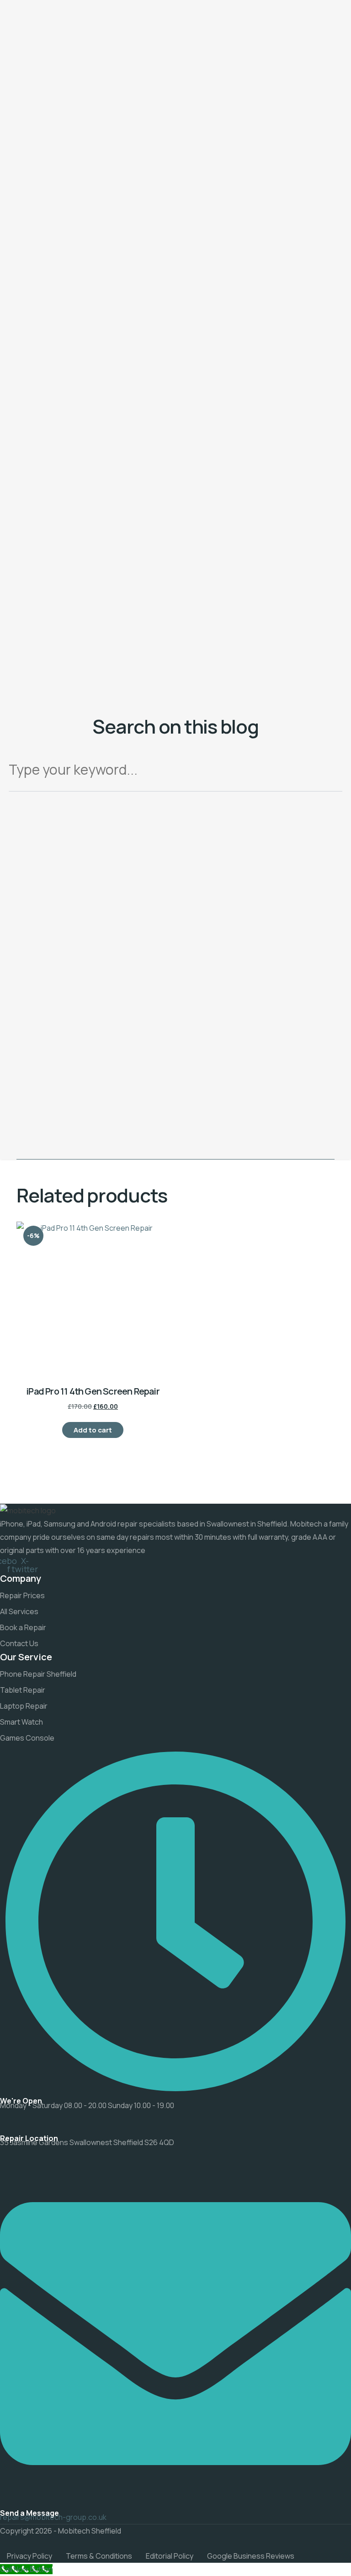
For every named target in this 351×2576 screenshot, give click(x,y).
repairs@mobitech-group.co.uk (53, 2517)
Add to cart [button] (93, 1430)
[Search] (329, 773)
